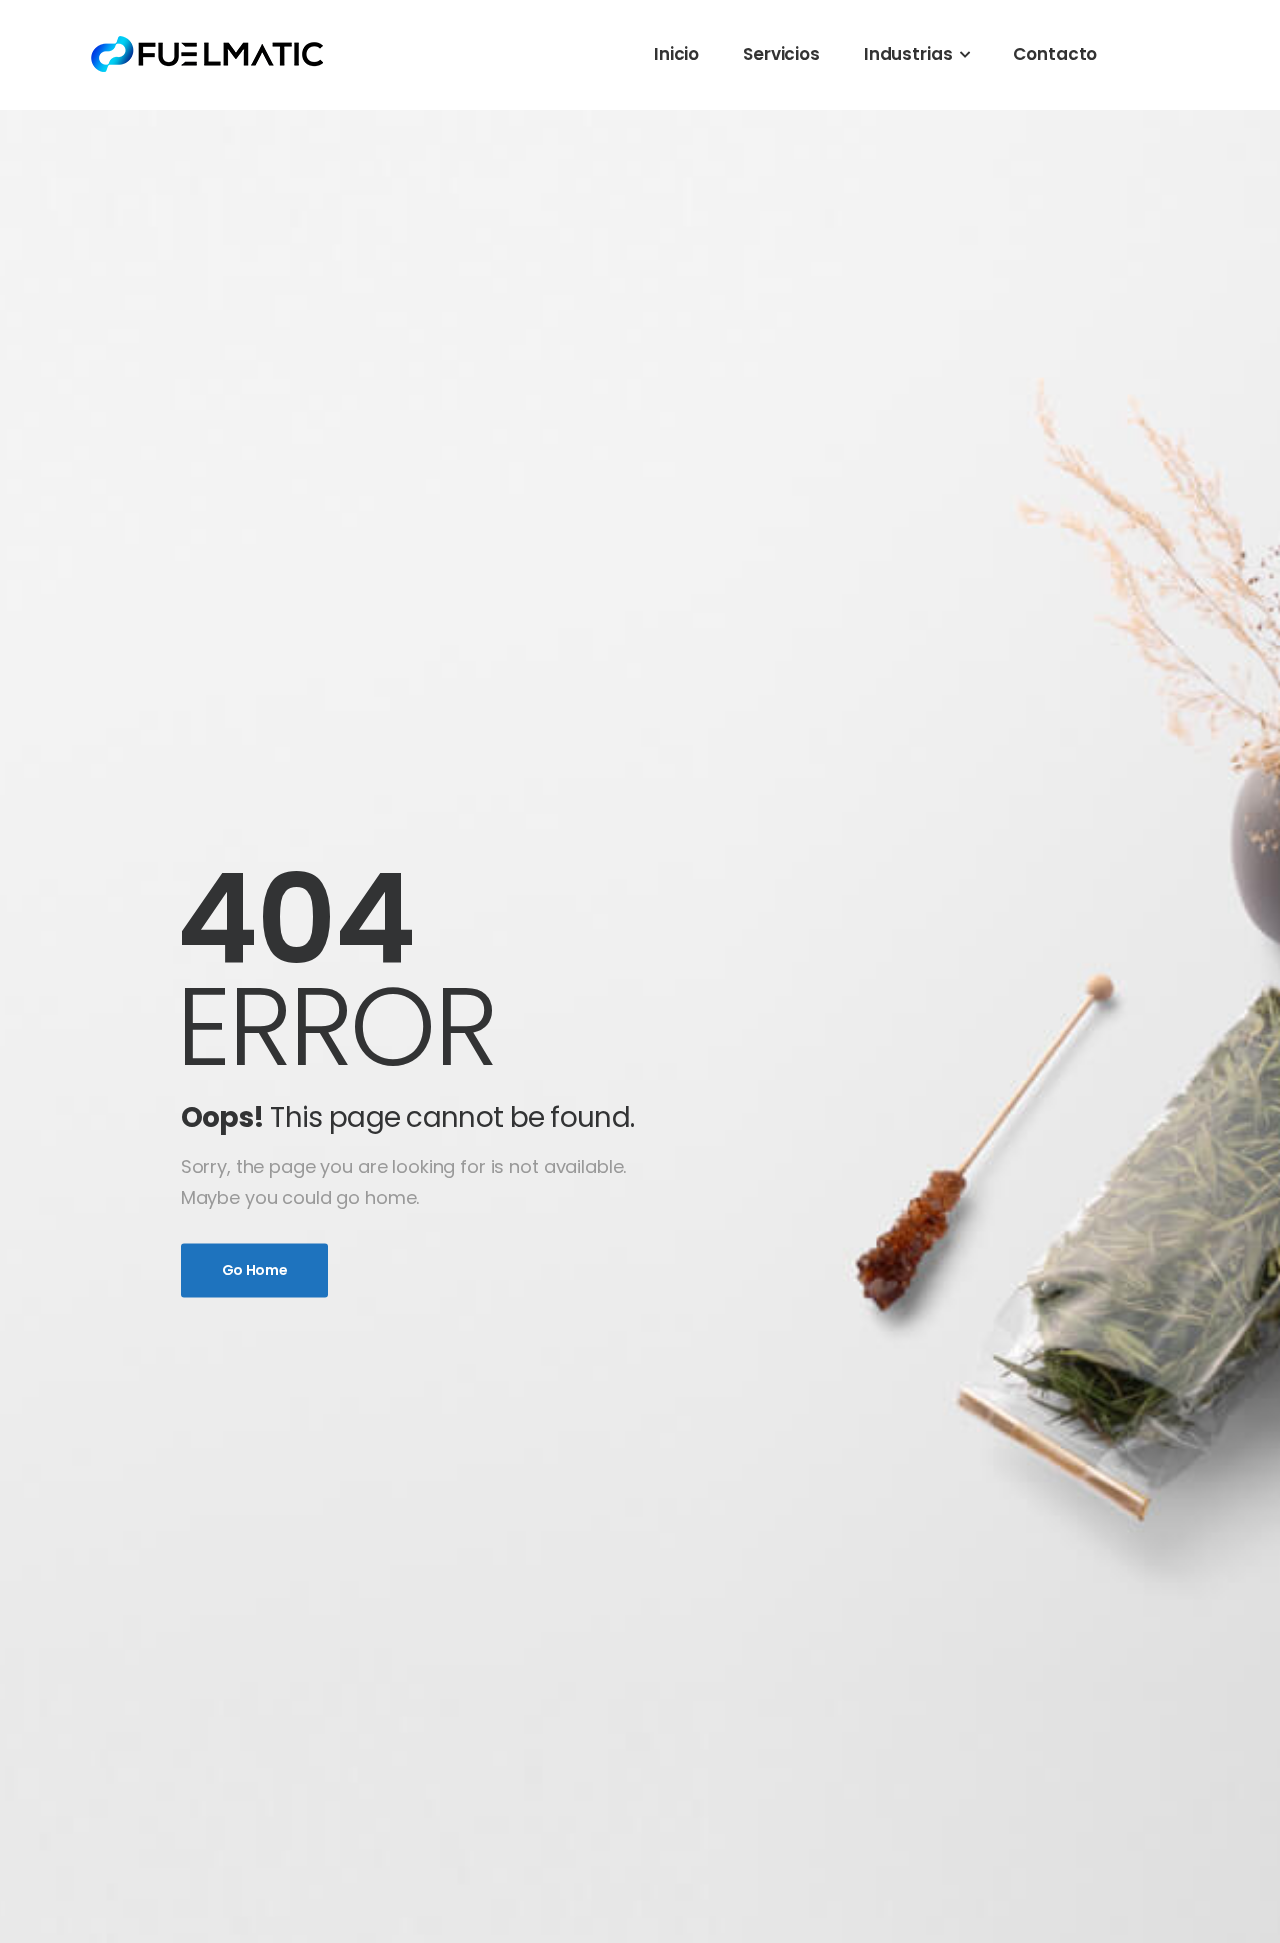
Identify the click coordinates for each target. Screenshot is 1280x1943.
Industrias (908, 54)
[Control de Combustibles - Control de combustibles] (208, 54)
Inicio (676, 54)
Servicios (781, 54)
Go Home (255, 1271)
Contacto (1055, 54)
